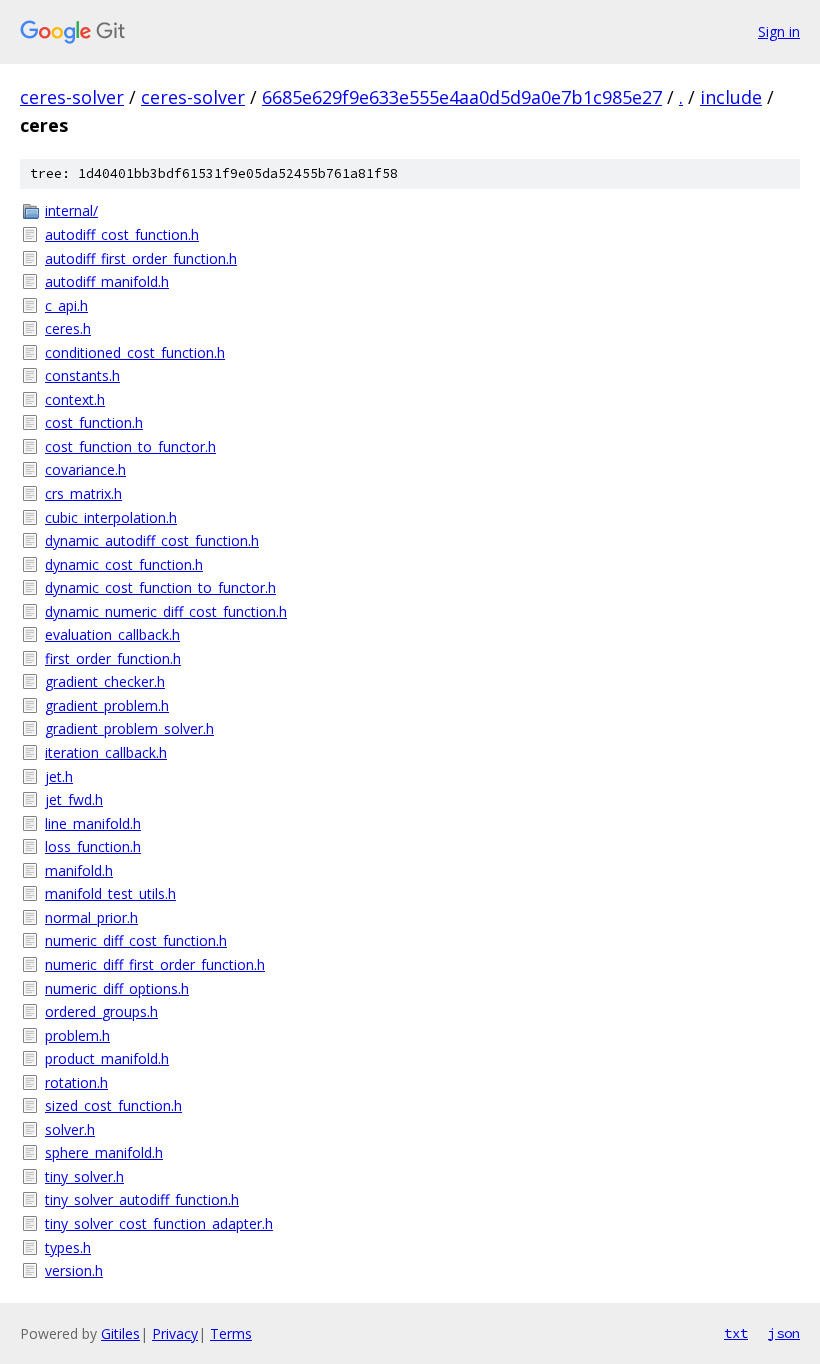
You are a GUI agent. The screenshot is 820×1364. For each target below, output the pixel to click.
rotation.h (76, 1082)
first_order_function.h (113, 658)
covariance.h (85, 469)
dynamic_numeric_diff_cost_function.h (166, 611)
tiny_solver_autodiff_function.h (142, 1199)
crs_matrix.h (83, 493)
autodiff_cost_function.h (122, 234)
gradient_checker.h (105, 681)
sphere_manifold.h (104, 1152)
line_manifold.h (93, 823)
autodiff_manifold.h (107, 281)
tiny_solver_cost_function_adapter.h (159, 1223)
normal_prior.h (91, 917)
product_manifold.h (107, 1058)
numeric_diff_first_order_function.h (155, 964)
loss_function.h (93, 846)
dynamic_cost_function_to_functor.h (160, 587)
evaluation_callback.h (112, 634)
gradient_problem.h (107, 705)
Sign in (779, 31)
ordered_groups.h (101, 1011)
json (784, 1333)
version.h (74, 1270)
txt (736, 1333)
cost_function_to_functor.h (130, 446)
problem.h (77, 1035)
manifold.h (79, 870)
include (731, 97)
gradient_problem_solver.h (129, 728)
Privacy (175, 1333)
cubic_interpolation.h (111, 517)
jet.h (59, 776)
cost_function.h (94, 422)
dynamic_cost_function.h (124, 564)
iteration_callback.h (106, 752)
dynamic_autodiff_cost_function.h (152, 540)
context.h (75, 399)
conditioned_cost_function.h (135, 352)
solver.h (70, 1129)
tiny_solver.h (84, 1176)
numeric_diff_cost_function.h (136, 940)
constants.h (82, 375)
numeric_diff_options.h (117, 988)
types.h (68, 1247)
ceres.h (68, 328)
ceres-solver (72, 97)
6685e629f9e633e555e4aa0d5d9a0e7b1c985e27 (462, 97)
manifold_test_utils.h (110, 893)
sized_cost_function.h (113, 1105)
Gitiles (120, 1333)
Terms (231, 1333)
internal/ (71, 210)
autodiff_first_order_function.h (141, 258)
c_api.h (66, 305)
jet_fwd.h (74, 799)
